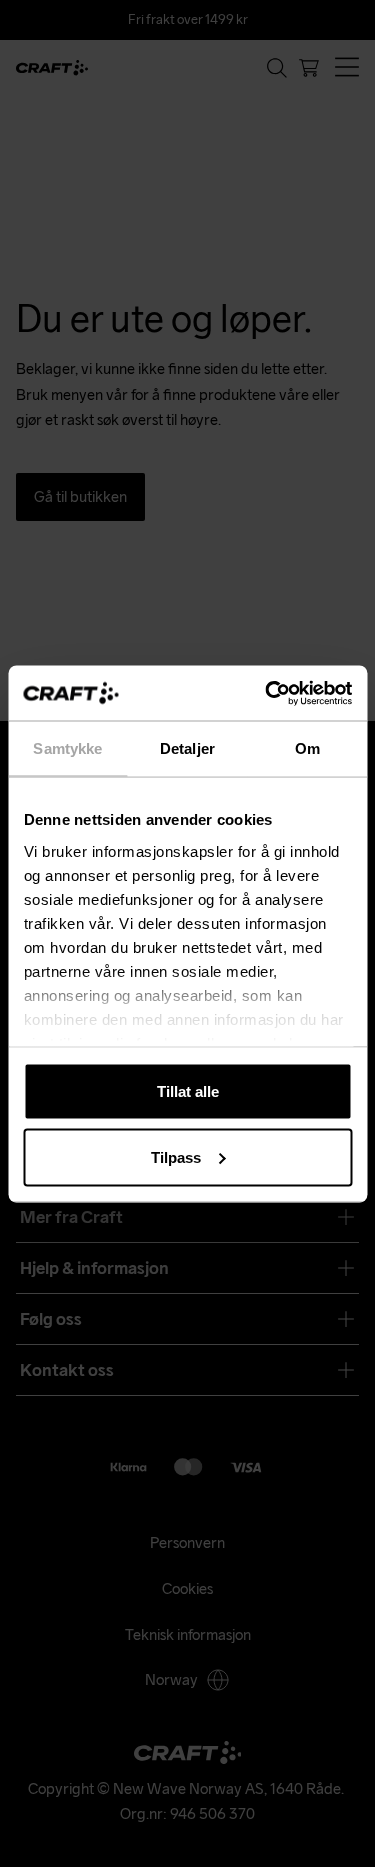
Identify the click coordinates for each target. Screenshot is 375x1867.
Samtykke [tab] (67, 748)
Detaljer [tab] (187, 748)
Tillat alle (188, 1091)
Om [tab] (307, 748)
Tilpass (176, 1156)
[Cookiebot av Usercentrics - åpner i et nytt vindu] (267, 693)
